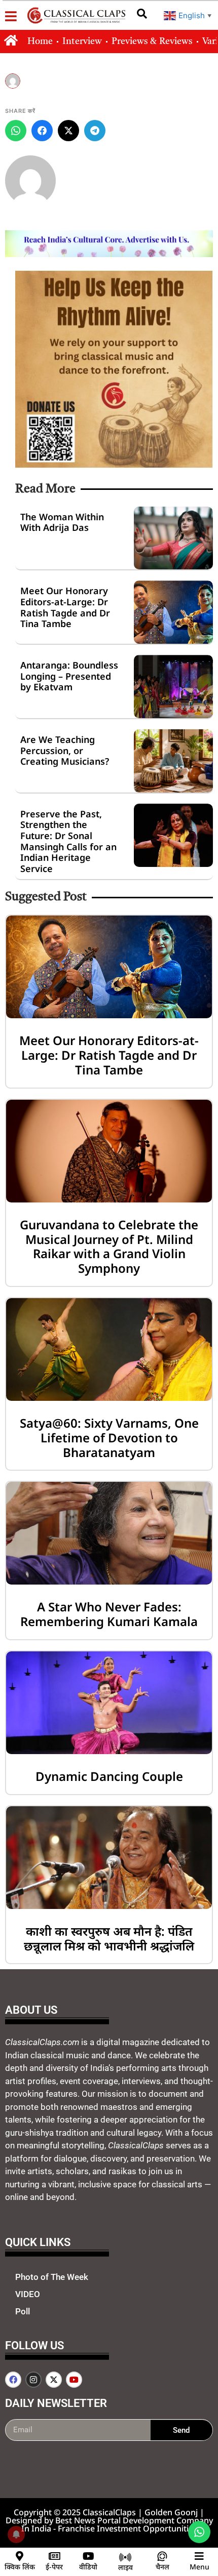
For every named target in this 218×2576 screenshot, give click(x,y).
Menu (199, 2567)
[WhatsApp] (16, 131)
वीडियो (88, 2567)
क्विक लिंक (20, 2567)
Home (40, 41)
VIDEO (28, 2294)
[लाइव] (125, 2557)
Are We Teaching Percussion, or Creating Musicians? (65, 750)
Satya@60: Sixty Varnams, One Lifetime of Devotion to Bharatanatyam (109, 1438)
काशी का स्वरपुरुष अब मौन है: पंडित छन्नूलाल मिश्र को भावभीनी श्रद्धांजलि (109, 1938)
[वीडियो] (88, 2556)
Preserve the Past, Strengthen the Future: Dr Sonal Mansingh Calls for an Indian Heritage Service (68, 841)
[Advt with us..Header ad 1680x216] (109, 254)
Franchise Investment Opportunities (128, 2528)
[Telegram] (95, 131)
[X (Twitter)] (68, 131)
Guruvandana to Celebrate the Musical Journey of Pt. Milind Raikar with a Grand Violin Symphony (109, 1246)
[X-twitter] (54, 2380)
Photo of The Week (52, 2277)
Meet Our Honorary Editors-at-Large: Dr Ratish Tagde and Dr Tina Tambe (65, 607)
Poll (23, 2311)
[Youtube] (74, 2380)
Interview (82, 41)
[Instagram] (33, 2380)
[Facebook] (42, 131)
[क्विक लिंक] (20, 2556)
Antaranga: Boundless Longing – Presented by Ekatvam (69, 676)
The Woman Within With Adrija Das (62, 522)
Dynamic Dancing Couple (109, 1776)
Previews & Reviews (152, 41)
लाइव (125, 2567)
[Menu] (199, 2556)
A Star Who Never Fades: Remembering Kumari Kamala (109, 1614)
